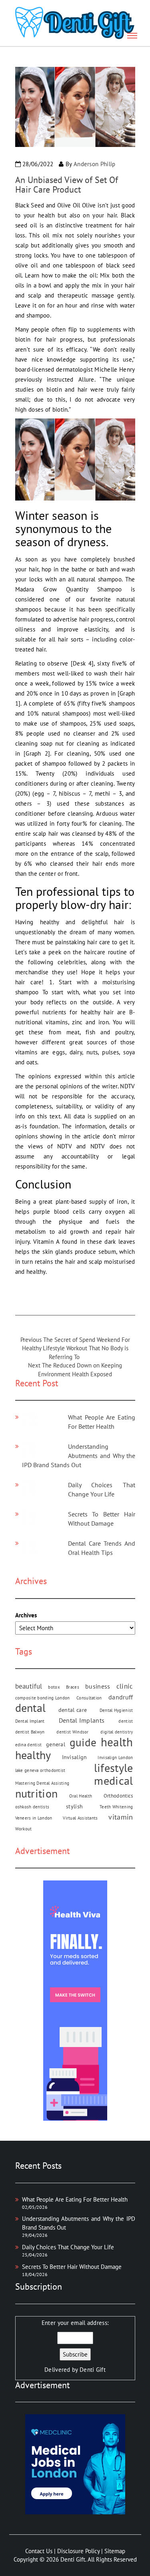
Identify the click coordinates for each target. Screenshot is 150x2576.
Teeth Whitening (116, 1807)
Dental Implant (30, 1721)
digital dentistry (117, 1732)
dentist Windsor (73, 1732)
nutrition (37, 1793)
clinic (125, 1686)
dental (31, 1708)
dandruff (121, 1697)
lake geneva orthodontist (40, 1770)
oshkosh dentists (32, 1807)
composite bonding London (43, 1698)
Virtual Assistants (80, 1818)
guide (83, 1742)
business (98, 1686)
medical (113, 1781)
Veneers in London (34, 1818)
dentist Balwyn (30, 1732)
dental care (73, 1710)
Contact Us (39, 2551)
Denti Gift (93, 2370)
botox (54, 1687)
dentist (126, 1721)
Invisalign (75, 1757)
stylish (74, 1806)
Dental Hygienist (116, 1710)
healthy (33, 1755)
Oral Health (81, 1796)
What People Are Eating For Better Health (75, 2199)
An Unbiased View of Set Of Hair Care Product (67, 185)
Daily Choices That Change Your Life (68, 2247)
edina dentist (29, 1745)
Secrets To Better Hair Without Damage (72, 2267)
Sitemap (115, 2551)
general (56, 1744)
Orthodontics (118, 1796)
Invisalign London (115, 1758)
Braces (73, 1687)
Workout (24, 1829)
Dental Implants (82, 1720)
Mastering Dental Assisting (42, 1783)
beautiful (29, 1686)
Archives (26, 1615)
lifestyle (114, 1768)
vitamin (121, 1817)
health (117, 1742)
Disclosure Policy (78, 2551)
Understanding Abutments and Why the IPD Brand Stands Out (79, 1456)
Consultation (89, 1698)
